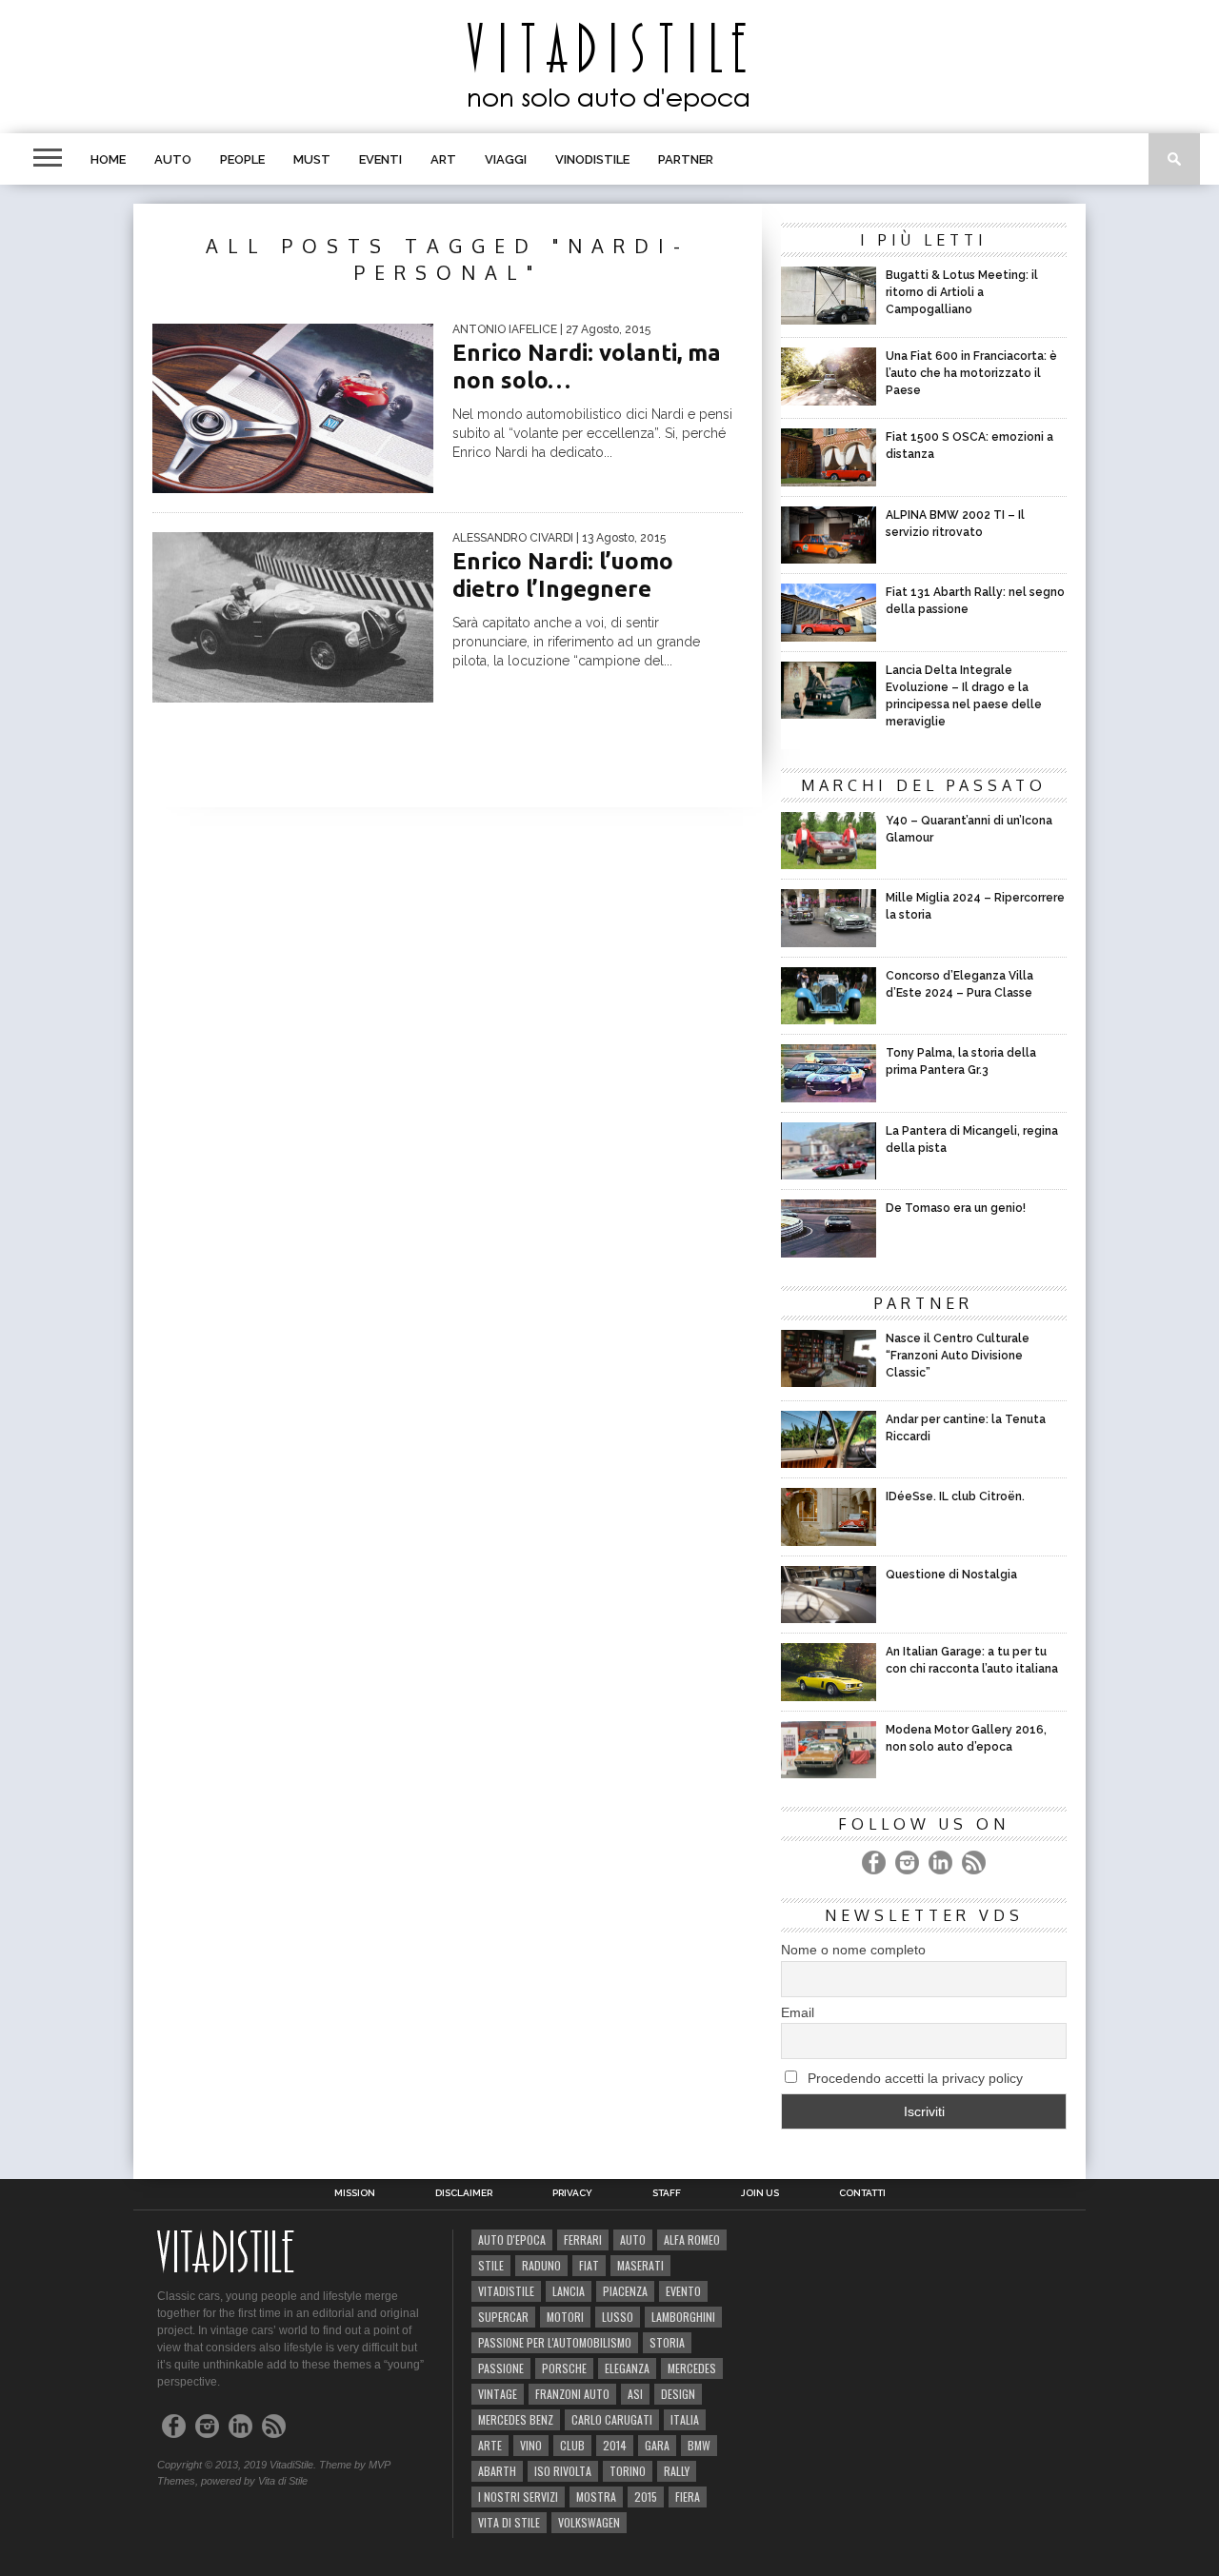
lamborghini (683, 2317)
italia (685, 2419)
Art (443, 159)
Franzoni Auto (572, 2394)
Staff (667, 2193)
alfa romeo (692, 2239)
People (242, 159)
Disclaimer (464, 2193)
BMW (699, 2445)
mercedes (692, 2368)
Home (108, 159)
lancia (569, 2291)
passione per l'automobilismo (555, 2342)
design (678, 2394)
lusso (618, 2317)
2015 (646, 2497)
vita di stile (509, 2522)
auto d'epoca (512, 2239)
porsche (564, 2368)
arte (490, 2445)
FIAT (589, 2265)
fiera (688, 2497)
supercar (503, 2317)
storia (667, 2342)
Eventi (380, 159)
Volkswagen (589, 2522)
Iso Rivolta (563, 2471)
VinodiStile (592, 159)
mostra (596, 2497)
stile (491, 2265)
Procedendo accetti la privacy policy (913, 2078)
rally (677, 2471)
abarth (497, 2471)
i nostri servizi (518, 2497)
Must (312, 159)
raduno (541, 2265)
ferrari (583, 2239)
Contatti (862, 2193)
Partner (686, 159)
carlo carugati (612, 2419)
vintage (498, 2394)
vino (531, 2445)
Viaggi (506, 159)
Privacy (572, 2193)
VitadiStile (506, 2291)
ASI (635, 2394)
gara (657, 2445)
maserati (640, 2265)
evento (683, 2291)
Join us (760, 2193)
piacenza (625, 2291)
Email (798, 2012)
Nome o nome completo (853, 1950)
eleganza (627, 2368)
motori (565, 2317)
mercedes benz (516, 2419)
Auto (173, 159)
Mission (355, 2193)
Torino (628, 2471)
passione (501, 2368)
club (572, 2445)
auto (633, 2239)
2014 (615, 2445)
